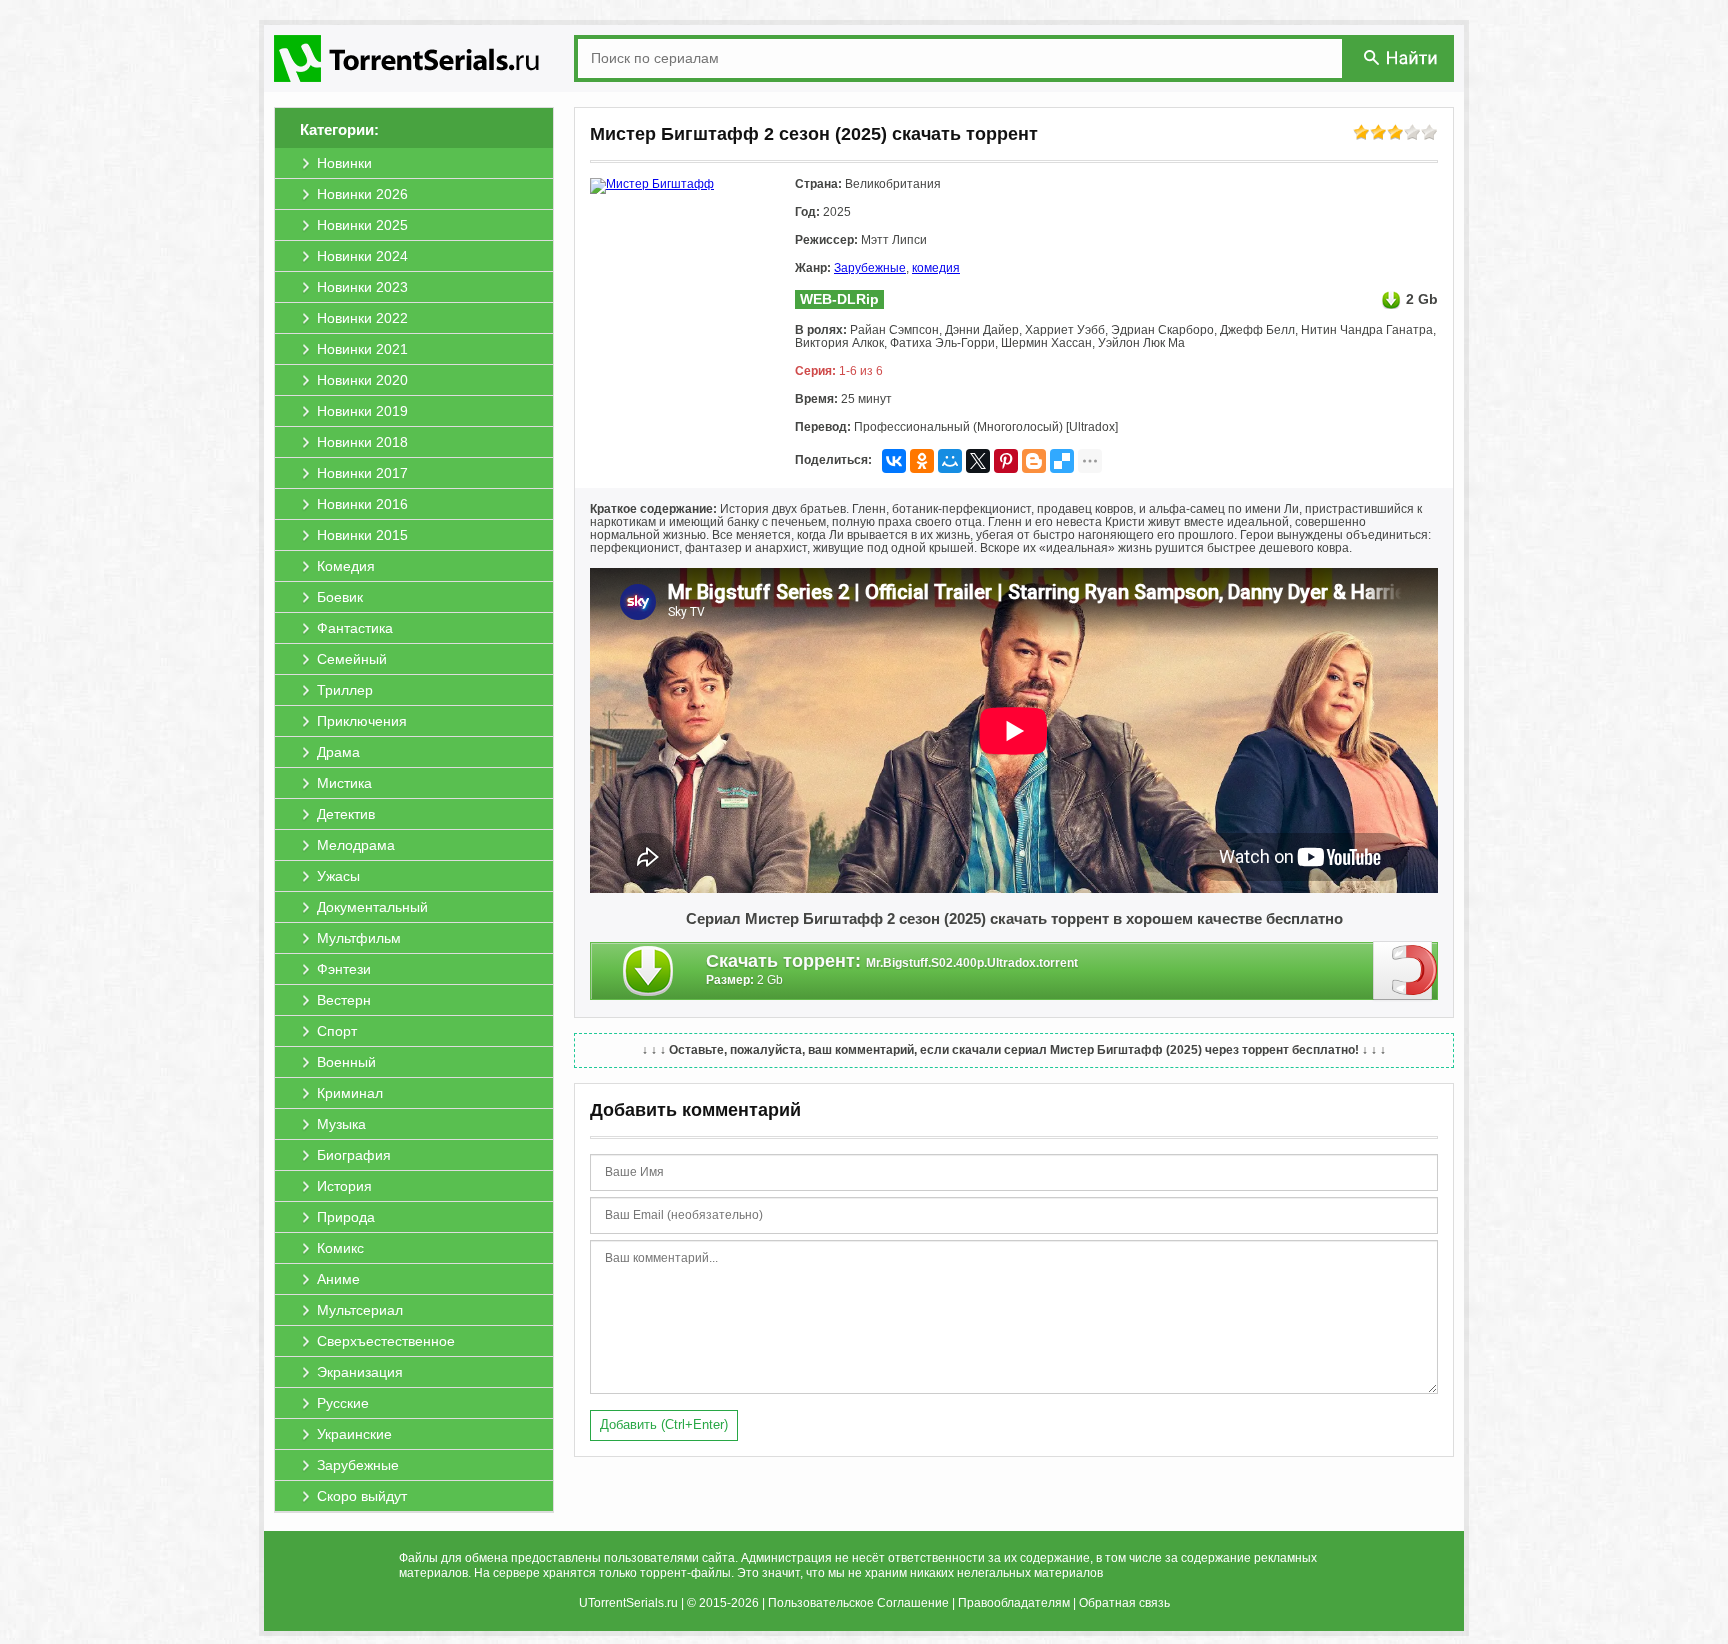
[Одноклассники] (922, 461)
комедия (936, 268)
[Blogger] (1034, 461)
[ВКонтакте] (894, 461)
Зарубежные (870, 268)
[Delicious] (1062, 461)
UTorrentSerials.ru (628, 1603)
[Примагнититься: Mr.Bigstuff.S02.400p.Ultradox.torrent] (1405, 970)
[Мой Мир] (950, 461)
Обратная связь (1124, 1603)
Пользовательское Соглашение (858, 1603)
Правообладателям (1014, 1603)
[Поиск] (1402, 57)
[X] (978, 461)
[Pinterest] (1006, 461)
